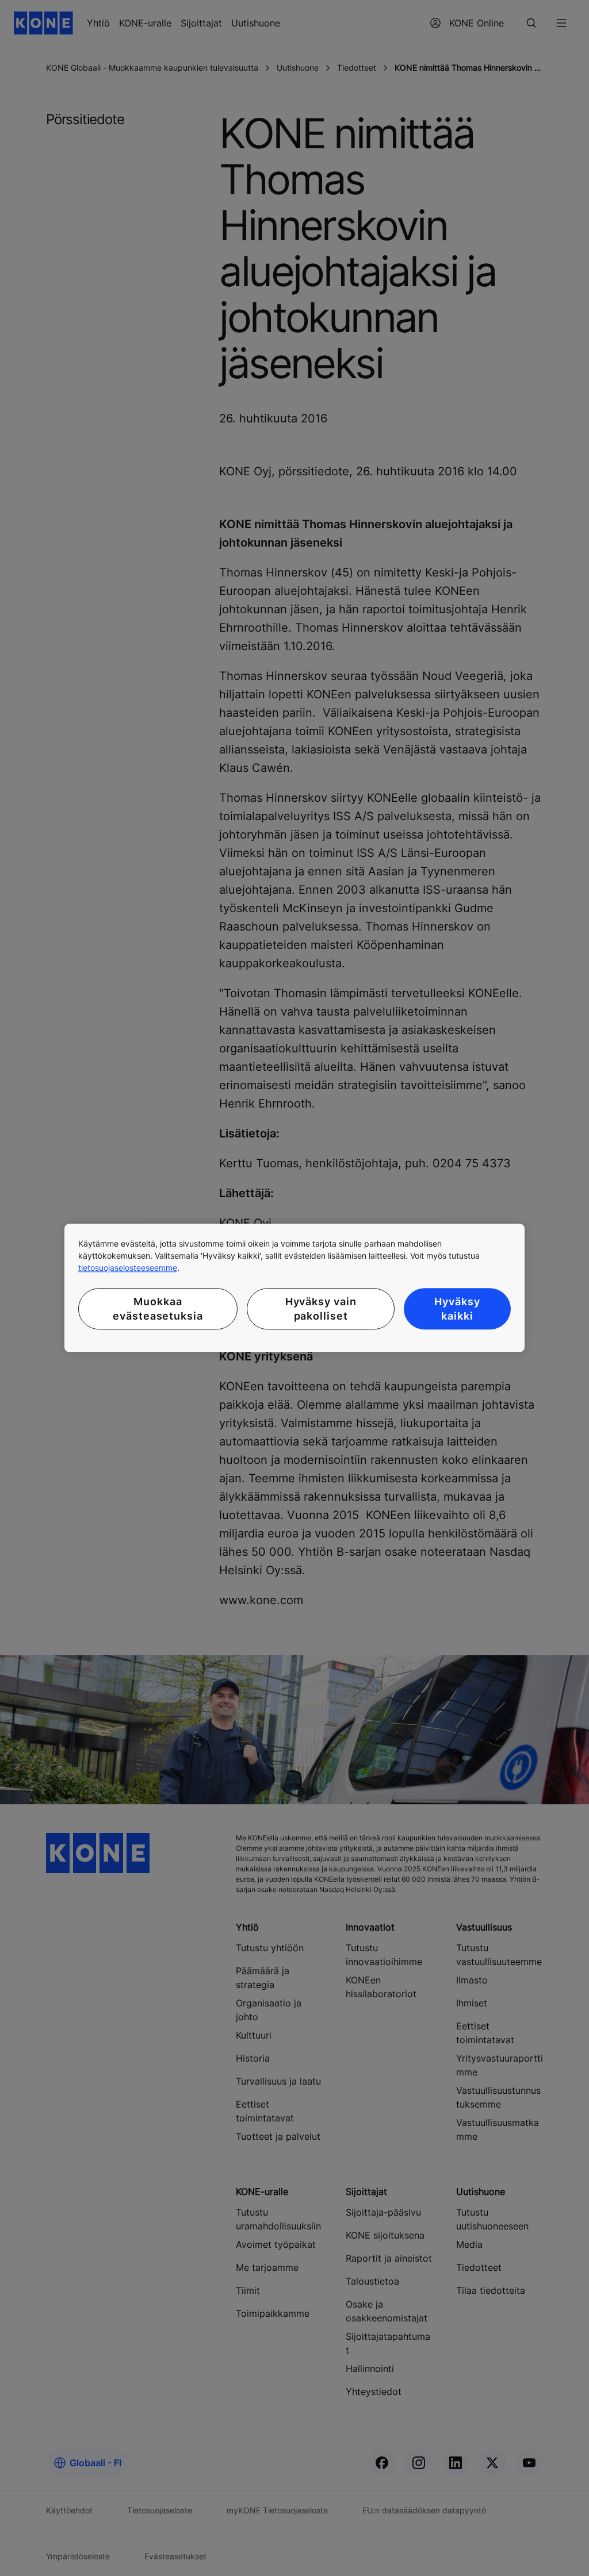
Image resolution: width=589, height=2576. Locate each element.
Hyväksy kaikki (457, 1309)
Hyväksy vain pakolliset (321, 1309)
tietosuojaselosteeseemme (128, 1268)
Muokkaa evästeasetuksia (158, 1309)
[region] (294, 1288)
